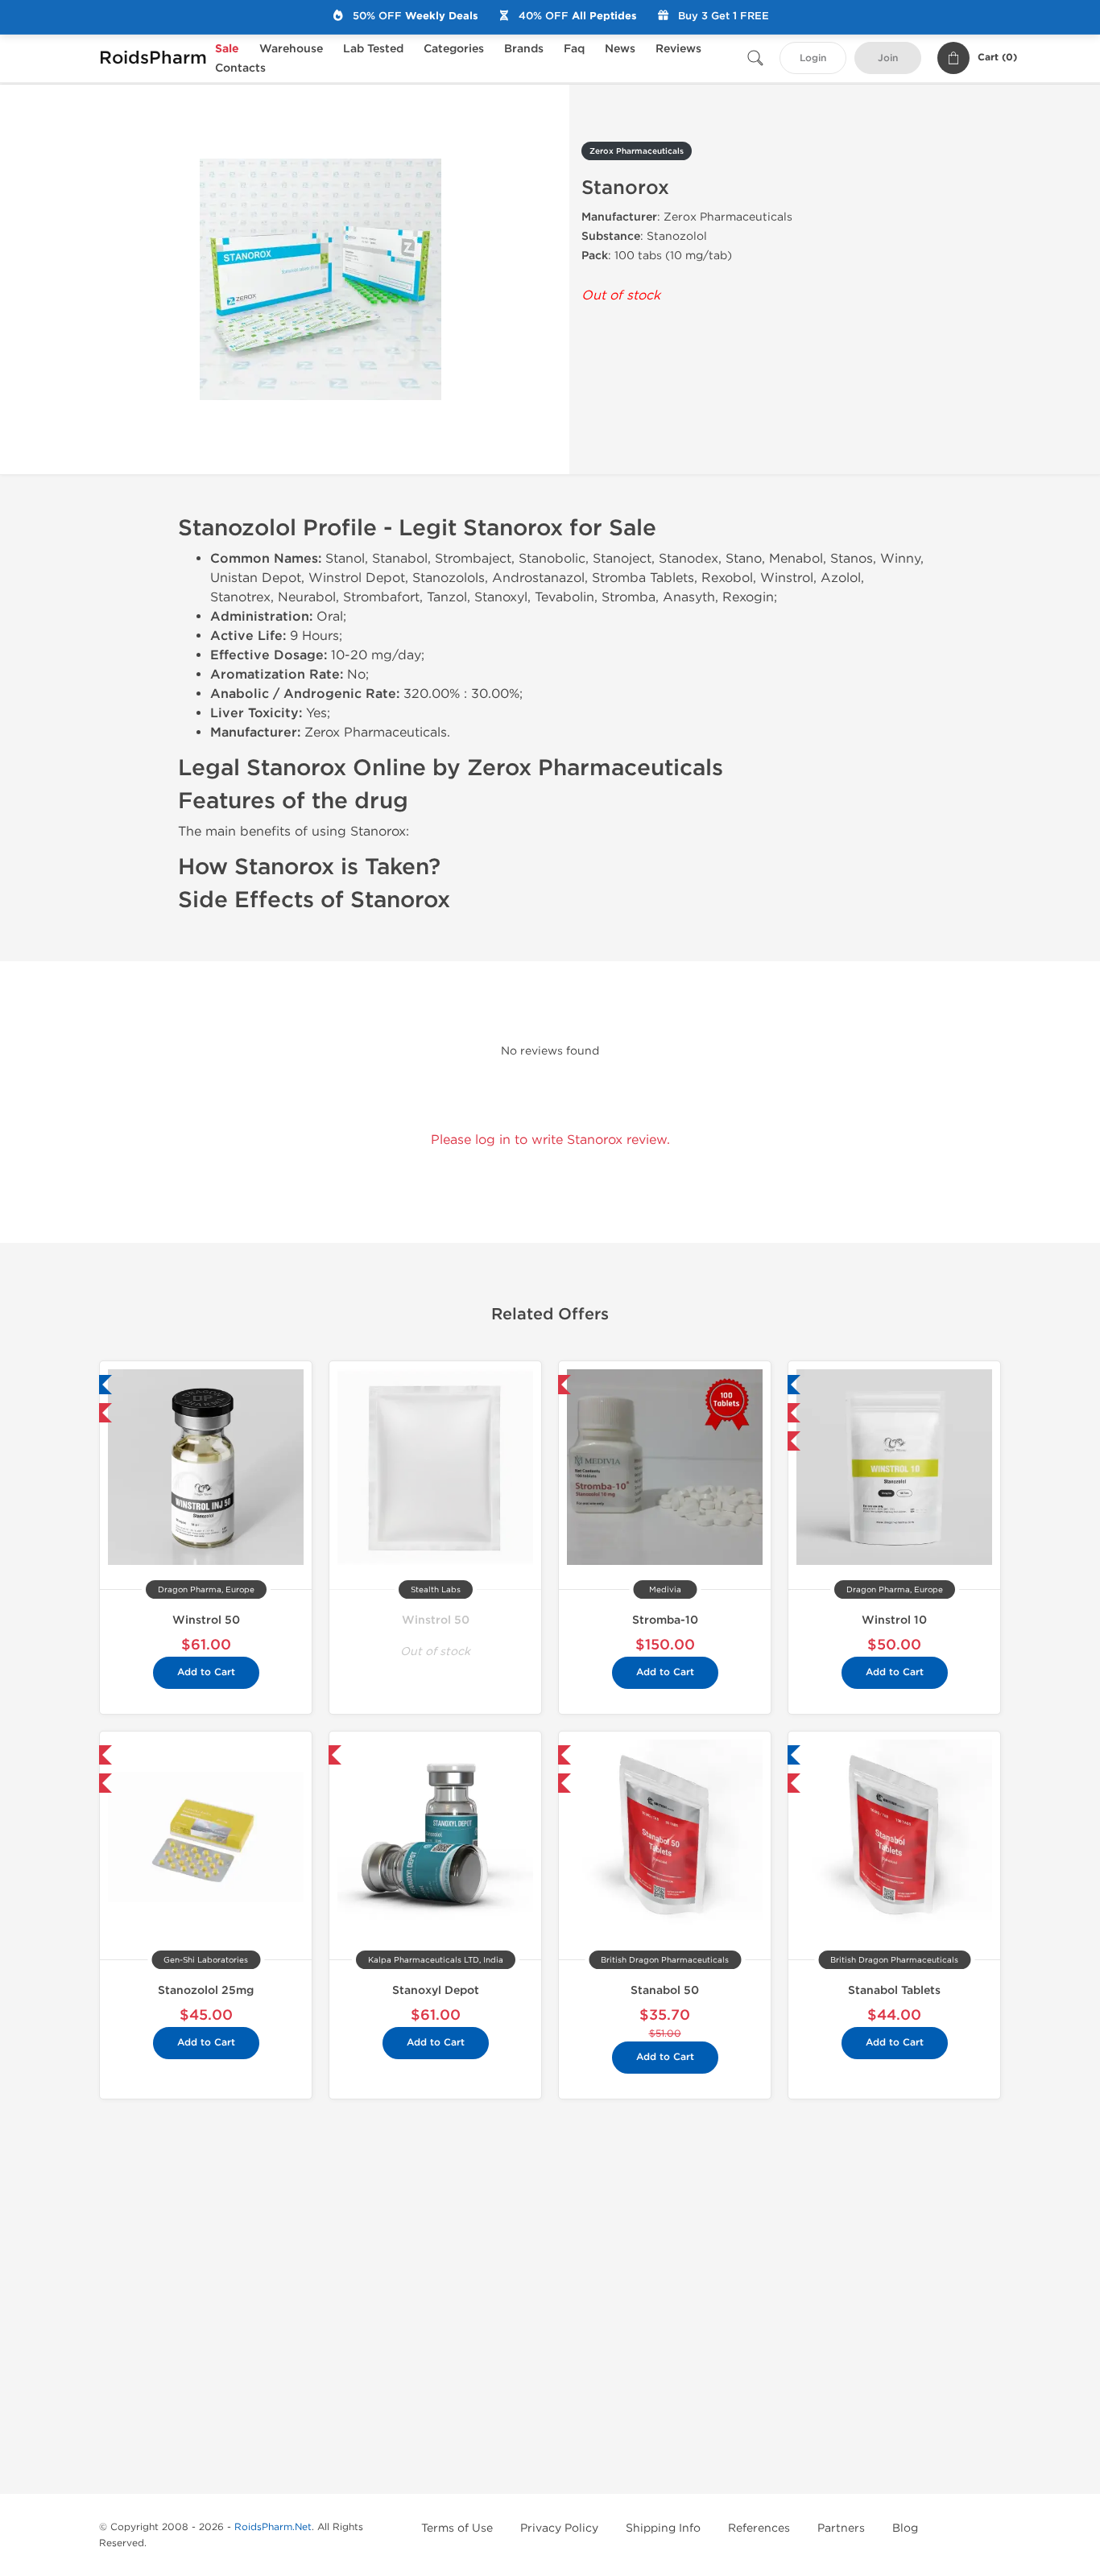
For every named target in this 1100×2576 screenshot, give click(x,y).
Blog (905, 2528)
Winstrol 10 (894, 1620)
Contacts (240, 68)
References (759, 2528)
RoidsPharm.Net (273, 2527)
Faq (574, 49)
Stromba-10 (665, 1620)
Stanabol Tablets (894, 1990)
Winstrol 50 (206, 1620)
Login (813, 58)
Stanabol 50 (665, 1990)
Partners (841, 2528)
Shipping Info (663, 2528)
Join (888, 58)
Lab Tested (373, 49)
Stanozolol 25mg (206, 1990)
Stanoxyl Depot (436, 1990)
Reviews (678, 49)
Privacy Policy (559, 2528)
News (620, 49)
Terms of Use (457, 2528)
